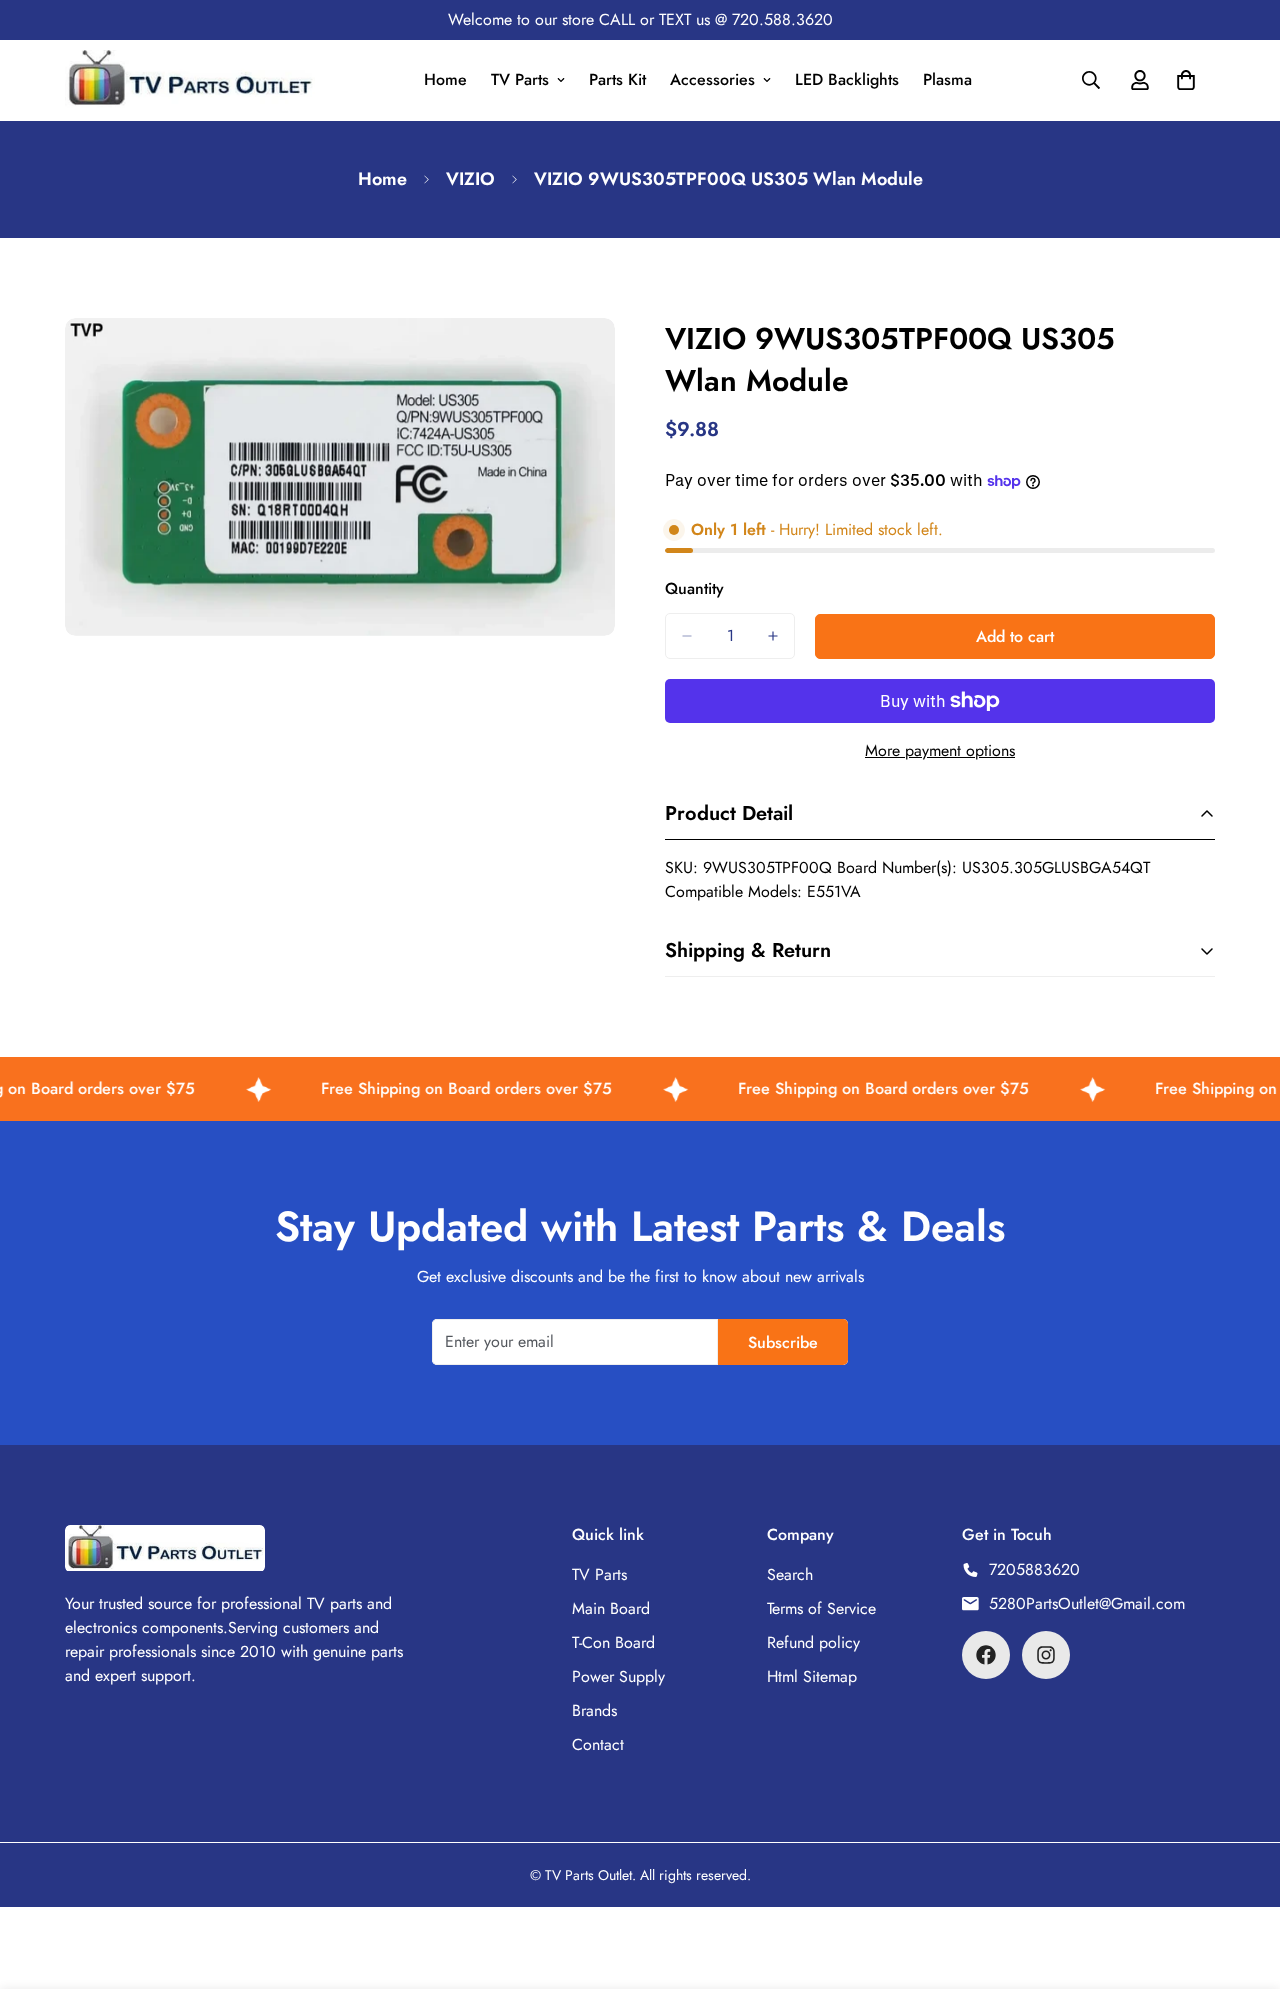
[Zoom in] (597, 360)
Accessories (712, 79)
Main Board (611, 1608)
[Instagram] (1046, 1655)
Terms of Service (821, 1608)
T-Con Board (613, 1642)
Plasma (947, 79)
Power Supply (618, 1676)
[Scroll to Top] (1241, 1880)
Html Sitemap (812, 1676)
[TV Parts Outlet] (190, 80)
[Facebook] (986, 1655)
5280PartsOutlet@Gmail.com (1087, 1603)
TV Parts (520, 79)
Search (790, 1574)
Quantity (694, 588)
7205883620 (1034, 1569)
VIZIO (470, 179)
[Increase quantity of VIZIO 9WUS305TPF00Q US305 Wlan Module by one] (773, 636)
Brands (594, 1710)
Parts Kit (617, 79)
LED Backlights (847, 79)
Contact (598, 1744)
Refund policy (813, 1642)
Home (445, 79)
